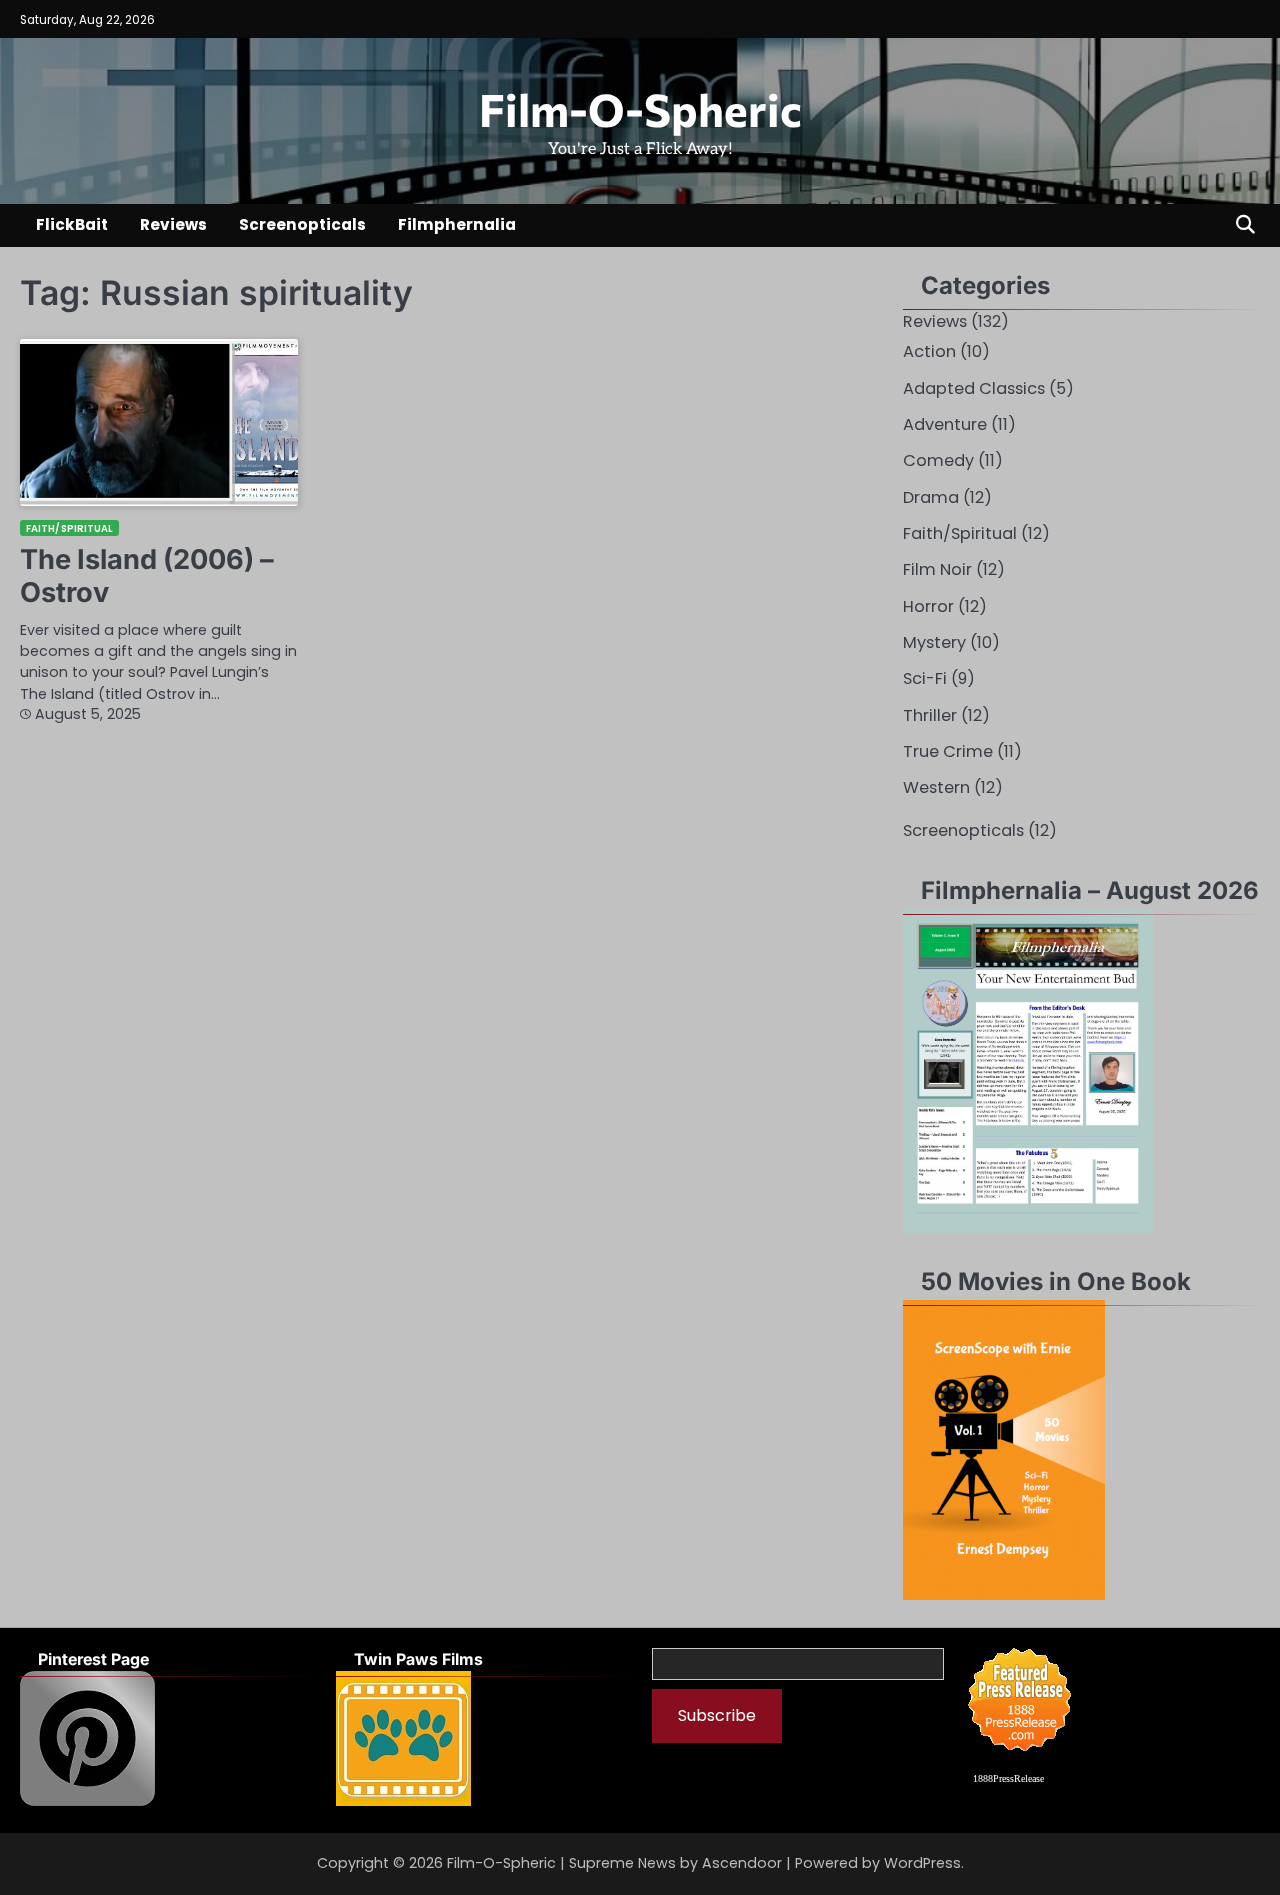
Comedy (938, 460)
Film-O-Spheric (640, 108)
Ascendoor (742, 1863)
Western (936, 787)
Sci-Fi (925, 678)
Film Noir (937, 569)
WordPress (922, 1863)
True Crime (948, 751)
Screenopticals (302, 224)
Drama (931, 497)
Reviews (173, 224)
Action (929, 351)
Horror (928, 606)
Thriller (930, 715)
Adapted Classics (974, 388)
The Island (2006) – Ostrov (147, 576)
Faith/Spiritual (69, 528)
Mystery (934, 642)
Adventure (945, 424)
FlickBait (72, 224)
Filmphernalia (457, 224)
